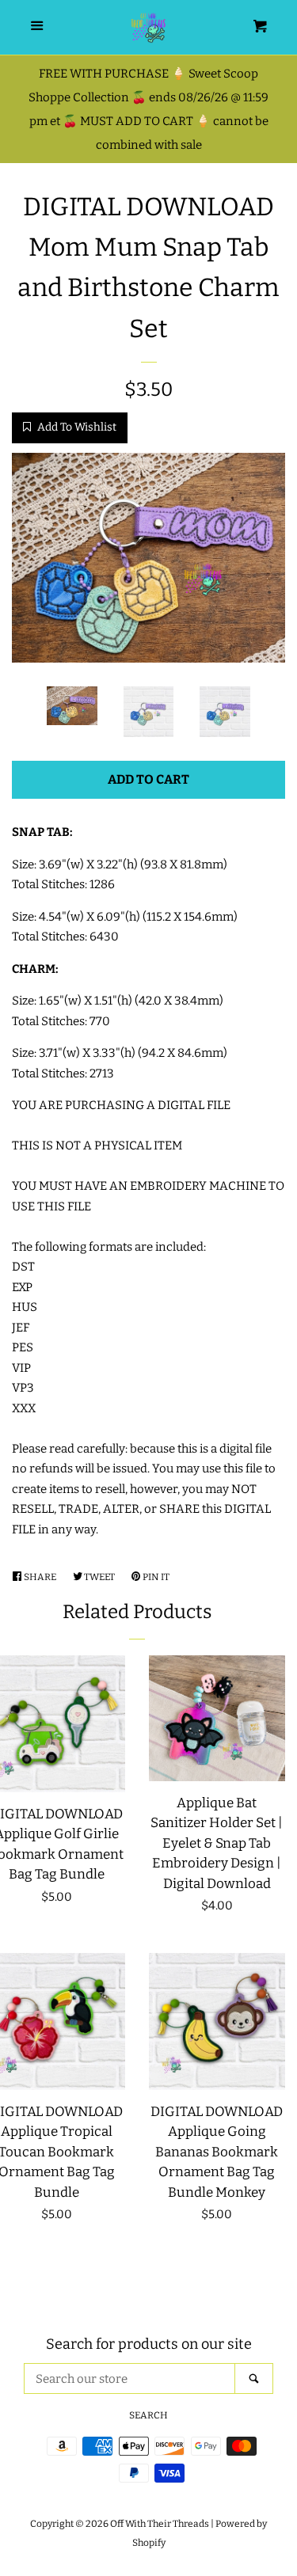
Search (148, 2415)
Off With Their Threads (160, 2524)
